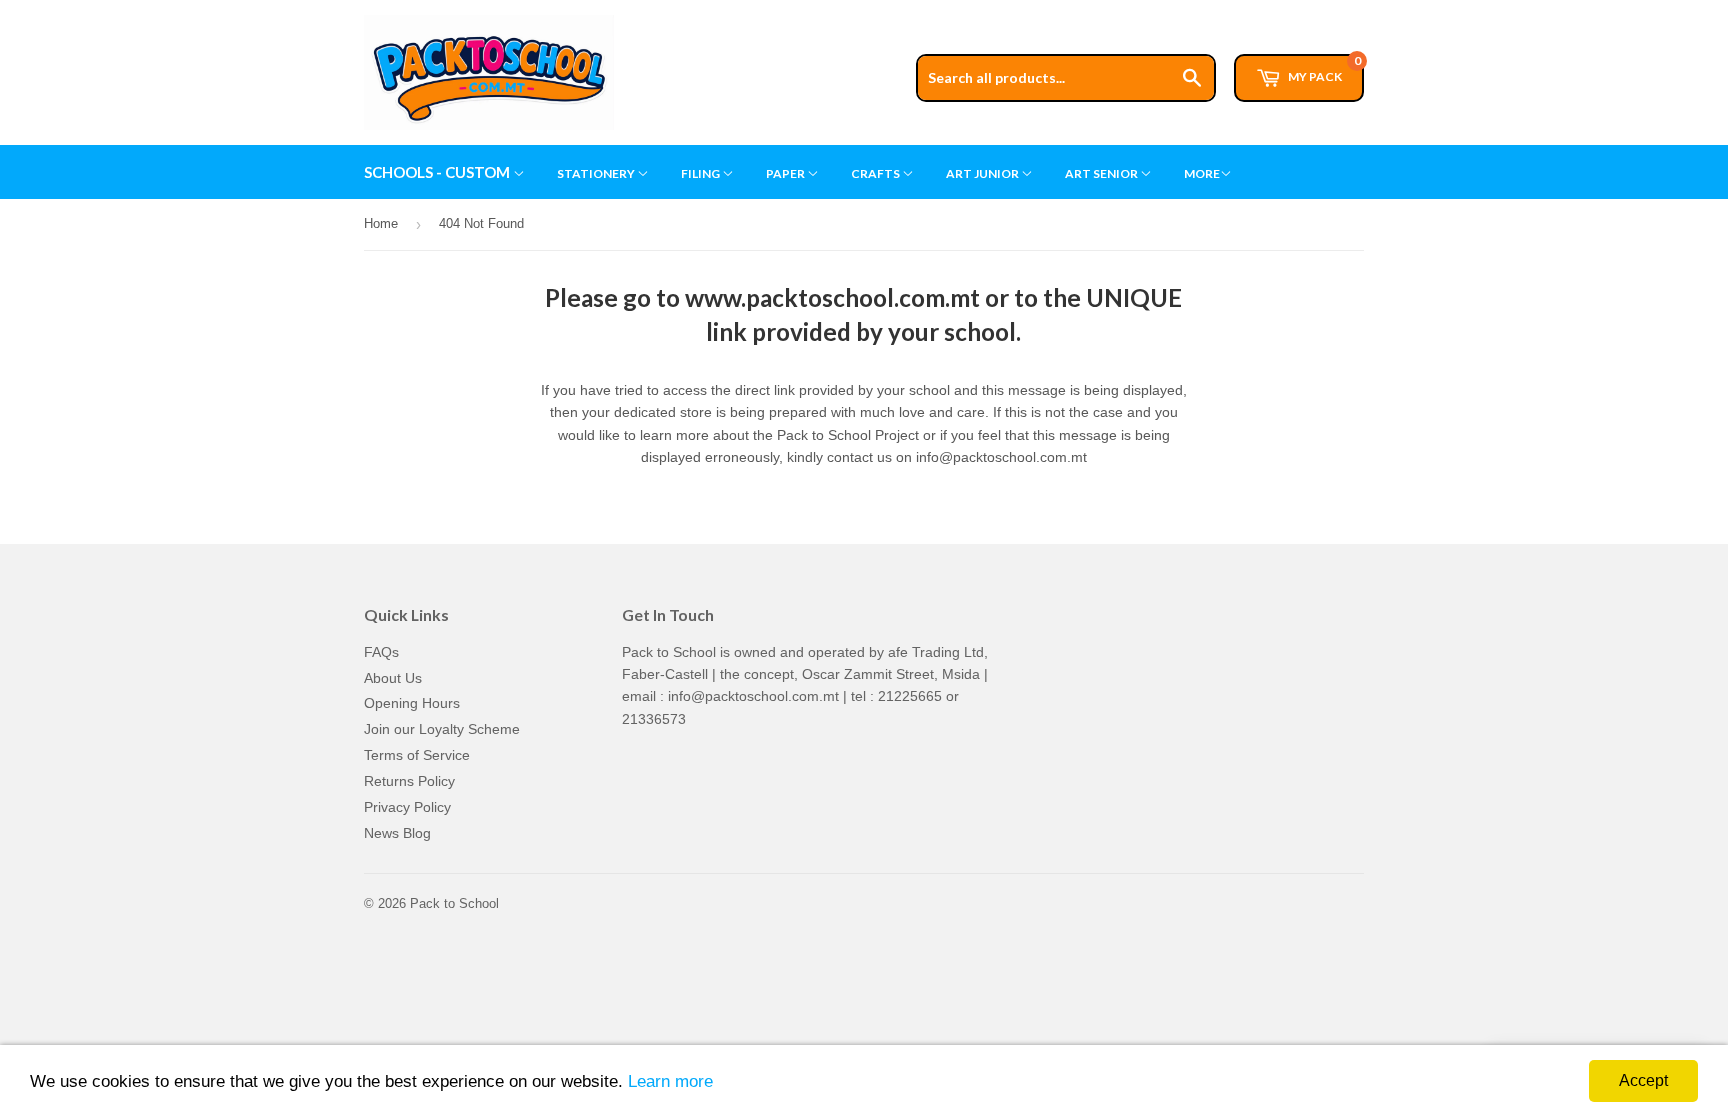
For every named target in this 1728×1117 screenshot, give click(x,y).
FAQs (381, 652)
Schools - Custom (438, 172)
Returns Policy (409, 781)
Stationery (597, 173)
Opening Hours (412, 703)
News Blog (397, 833)
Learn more (670, 1081)
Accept (1643, 1080)
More (1202, 173)
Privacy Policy (407, 807)
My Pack (1323, 69)
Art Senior (1102, 173)
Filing (701, 173)
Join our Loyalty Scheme (442, 729)
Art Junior (983, 173)
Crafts (876, 173)
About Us (393, 678)
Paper (786, 173)
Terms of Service (417, 755)
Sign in (1211, 9)
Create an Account (1310, 9)
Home (381, 223)
